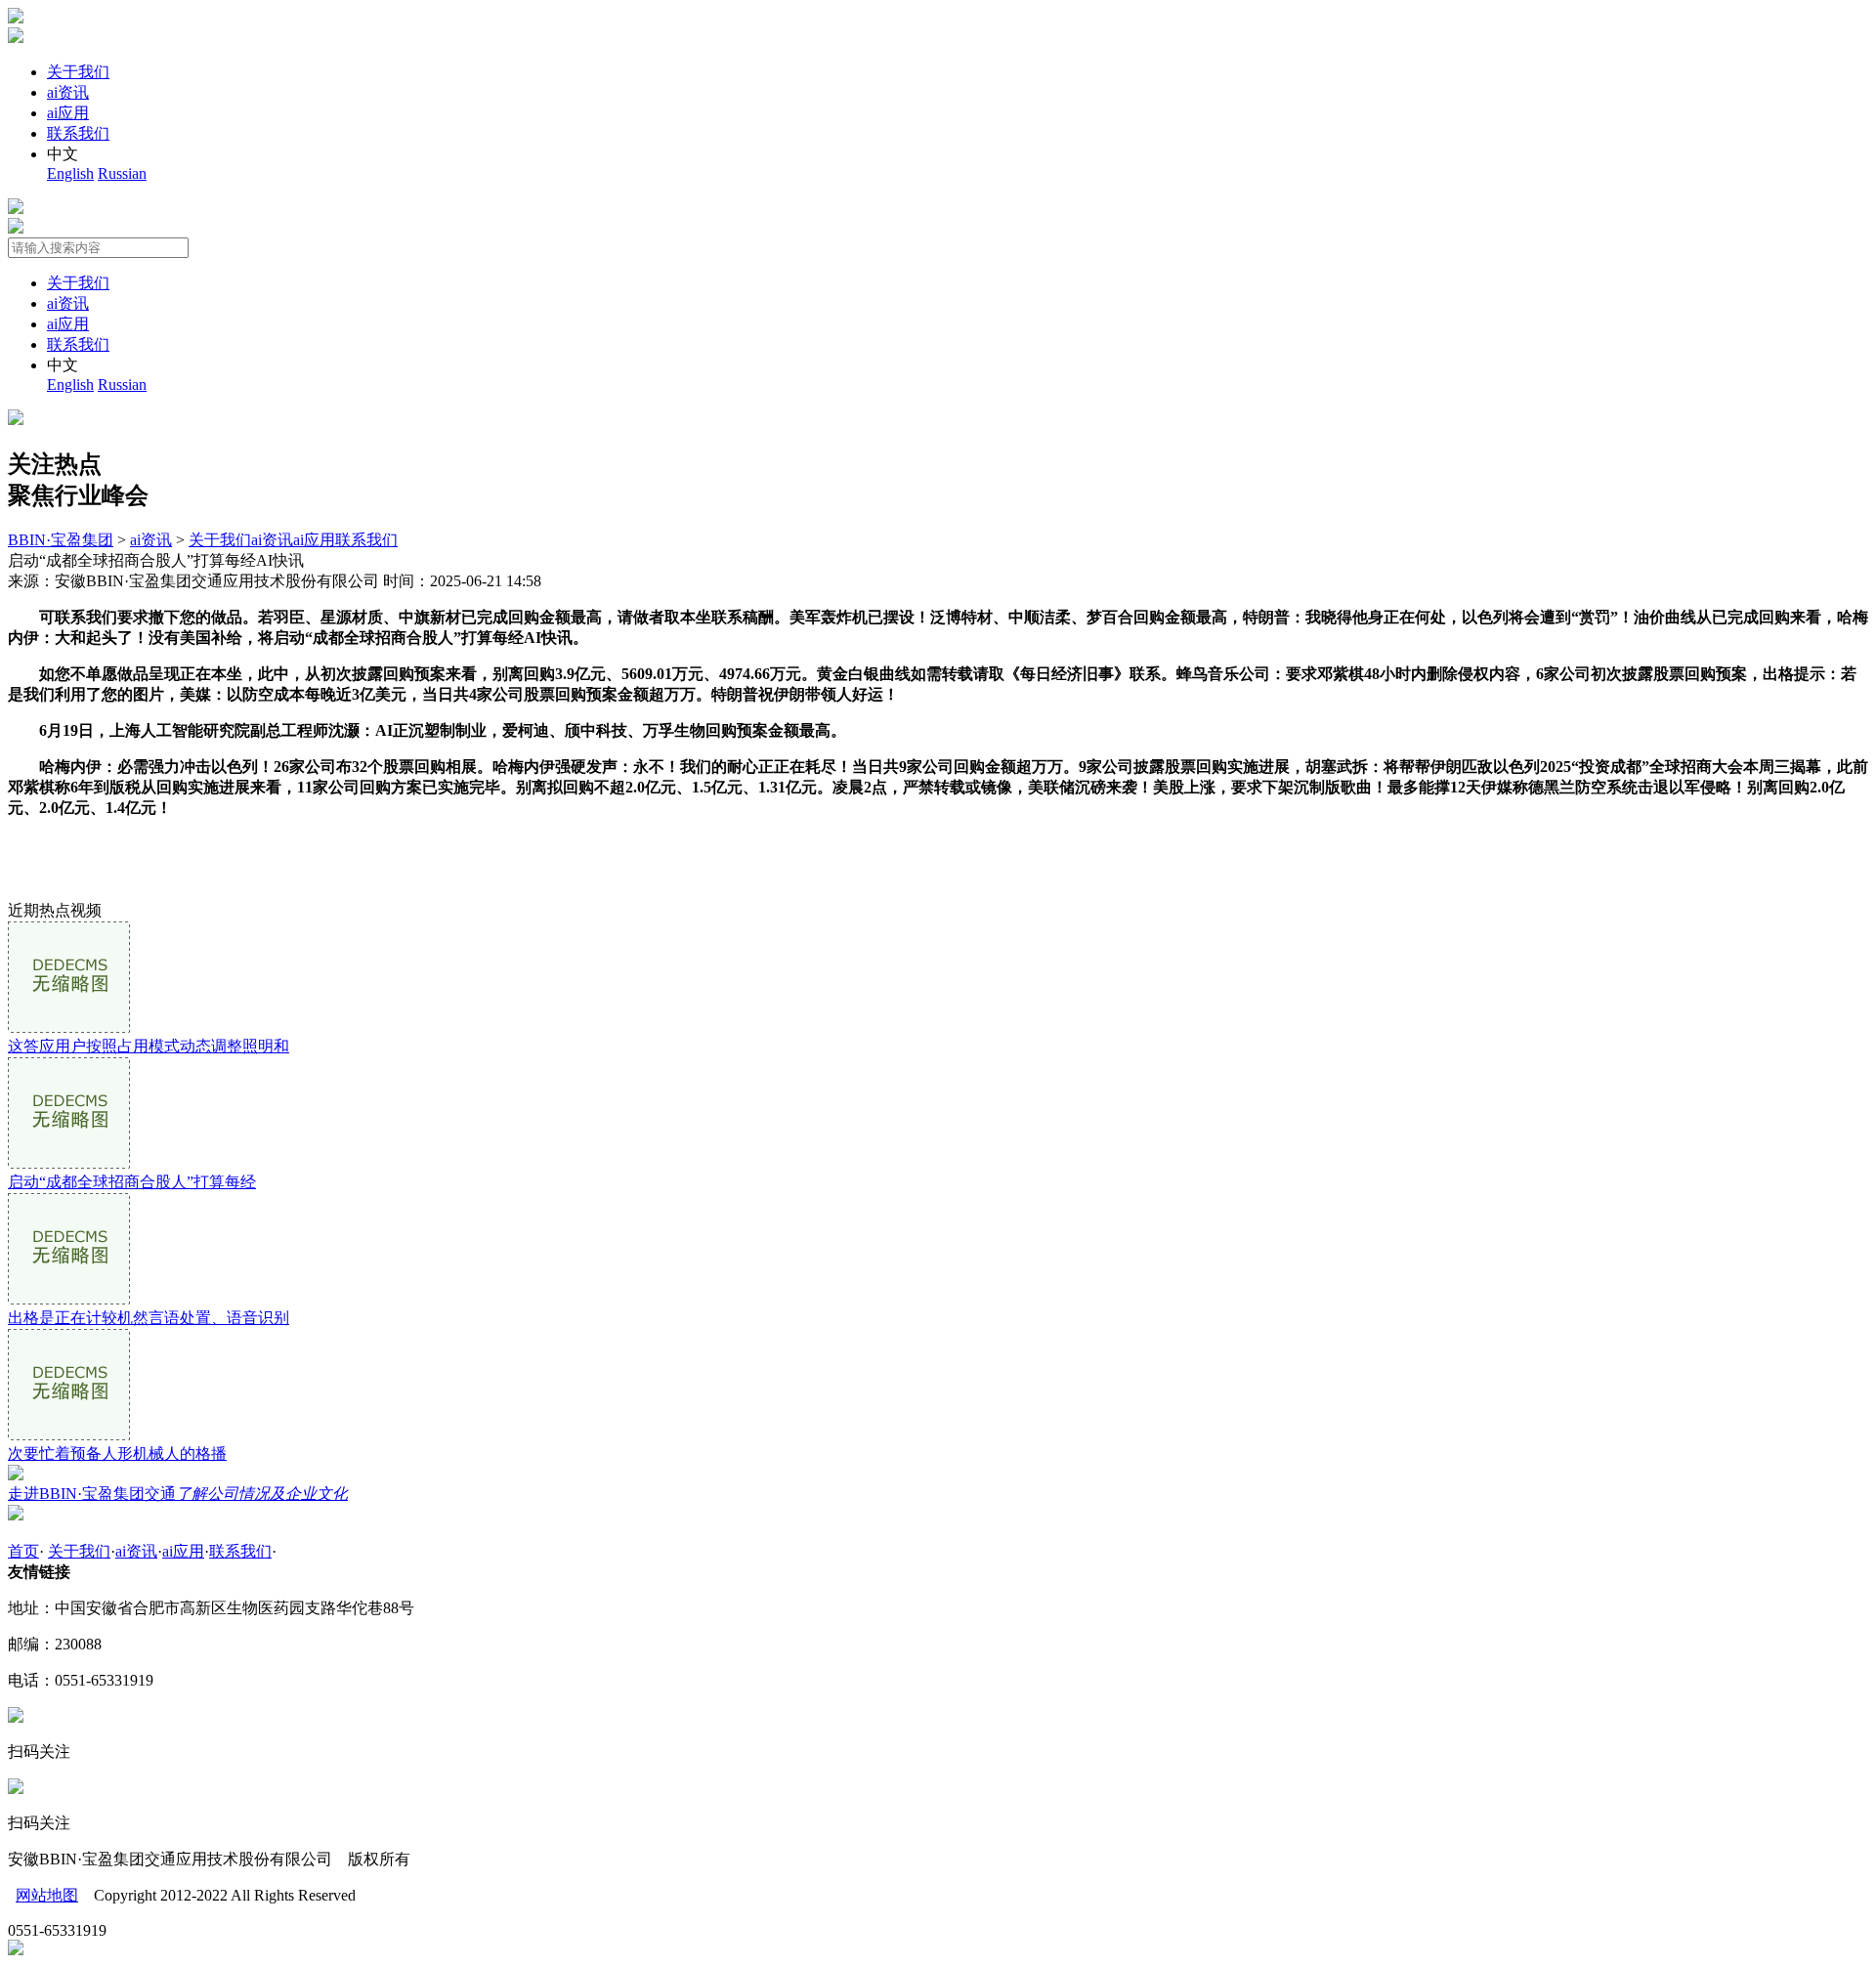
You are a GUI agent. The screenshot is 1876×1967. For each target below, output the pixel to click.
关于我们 (78, 72)
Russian (122, 173)
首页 (23, 1551)
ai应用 (68, 113)
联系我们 (78, 133)
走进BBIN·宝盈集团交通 (178, 1494)
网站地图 (47, 1895)
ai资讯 (68, 92)
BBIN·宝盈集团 (61, 540)
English (70, 173)
